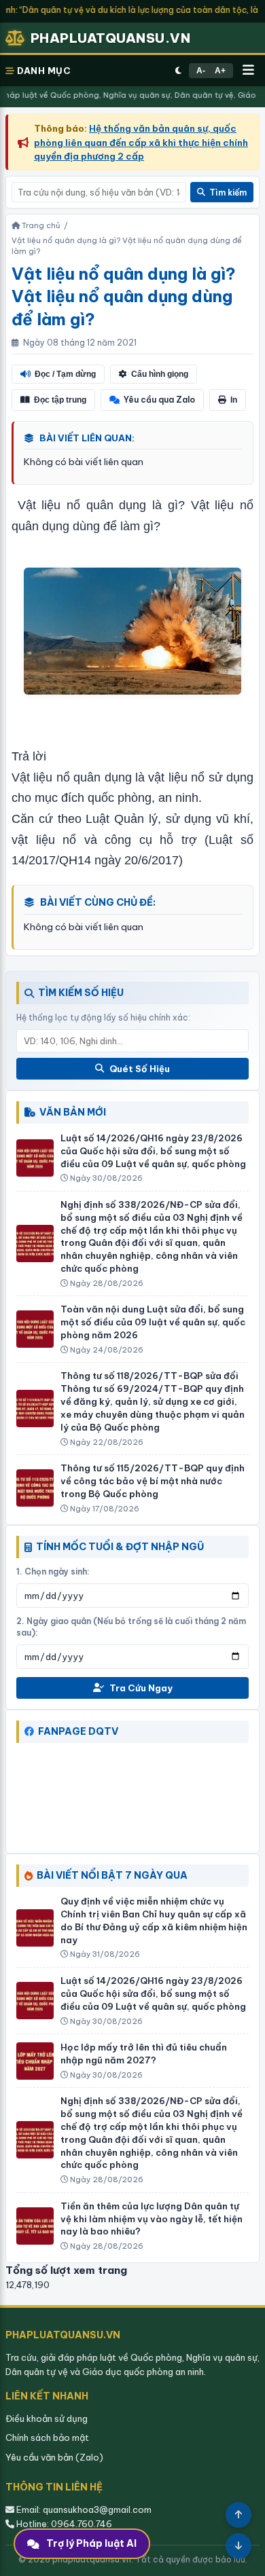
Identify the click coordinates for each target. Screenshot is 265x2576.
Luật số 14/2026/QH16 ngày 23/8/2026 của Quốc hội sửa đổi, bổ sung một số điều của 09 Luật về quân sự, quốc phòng (153, 1151)
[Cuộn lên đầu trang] (238, 2515)
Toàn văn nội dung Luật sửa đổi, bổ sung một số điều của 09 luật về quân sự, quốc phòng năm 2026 (153, 1322)
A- (201, 71)
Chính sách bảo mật (47, 2437)
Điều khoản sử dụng (47, 2418)
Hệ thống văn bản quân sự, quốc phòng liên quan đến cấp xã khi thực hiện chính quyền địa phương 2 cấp (141, 142)
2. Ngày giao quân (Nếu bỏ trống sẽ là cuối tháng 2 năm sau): (131, 1627)
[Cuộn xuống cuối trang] (238, 2546)
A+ (220, 71)
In (234, 400)
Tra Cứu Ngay (141, 1688)
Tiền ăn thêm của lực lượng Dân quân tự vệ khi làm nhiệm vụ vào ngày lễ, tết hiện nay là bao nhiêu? (152, 2219)
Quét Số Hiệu (140, 1069)
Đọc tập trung (60, 400)
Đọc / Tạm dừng (65, 374)
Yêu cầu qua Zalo (159, 400)
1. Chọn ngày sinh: (53, 1571)
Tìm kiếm (228, 192)
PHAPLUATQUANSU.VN (110, 38)
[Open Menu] (248, 71)
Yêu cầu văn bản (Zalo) (54, 2457)
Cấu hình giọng (160, 374)
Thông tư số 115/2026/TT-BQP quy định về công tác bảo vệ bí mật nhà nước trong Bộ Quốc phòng (153, 1481)
